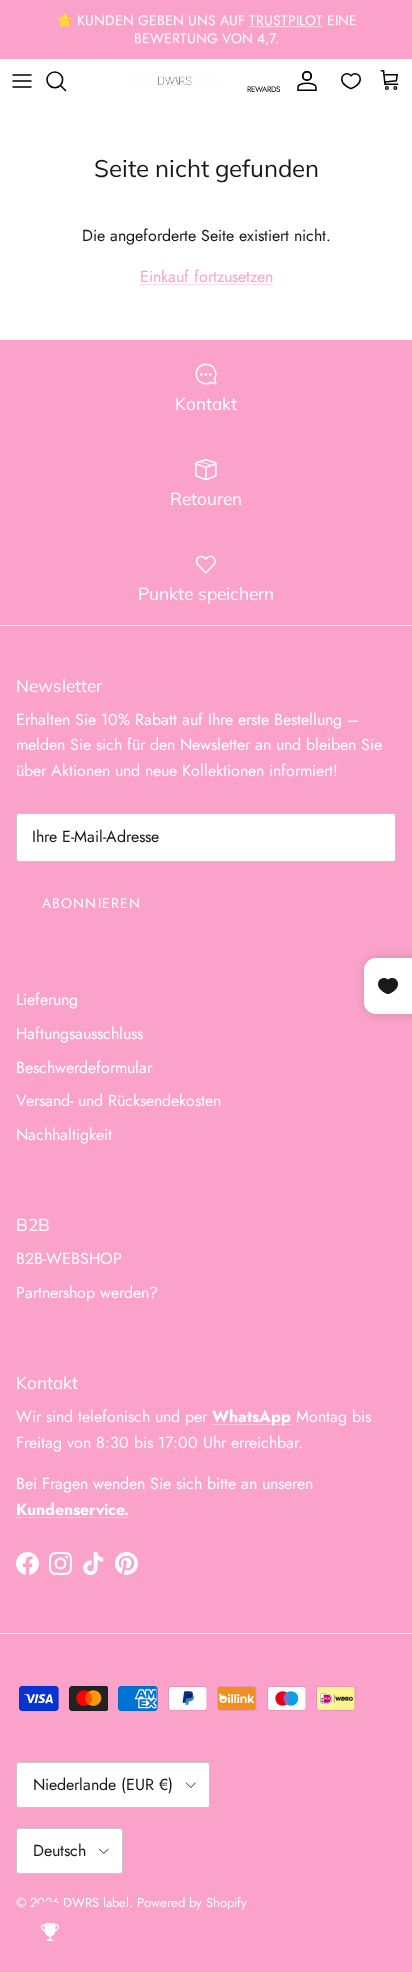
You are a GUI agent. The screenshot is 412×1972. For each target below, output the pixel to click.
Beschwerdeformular (84, 1067)
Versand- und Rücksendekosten (118, 1100)
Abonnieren (91, 903)
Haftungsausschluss (79, 1033)
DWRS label (96, 1902)
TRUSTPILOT (286, 20)
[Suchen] (66, 81)
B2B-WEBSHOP (69, 1258)
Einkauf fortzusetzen (206, 276)
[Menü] (22, 81)
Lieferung (47, 999)
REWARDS (263, 89)
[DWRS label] (174, 80)
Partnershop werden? (87, 1292)
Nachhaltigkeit (64, 1134)
